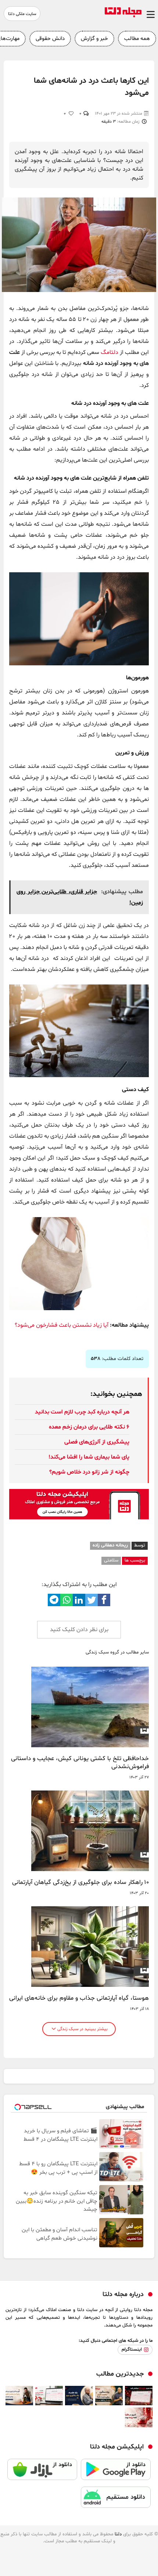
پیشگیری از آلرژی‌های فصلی (97, 1442)
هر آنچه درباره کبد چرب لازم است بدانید (82, 1412)
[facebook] (104, 1600)
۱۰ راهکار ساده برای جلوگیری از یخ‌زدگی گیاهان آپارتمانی (80, 1882)
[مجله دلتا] (123, 16)
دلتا (118, 2534)
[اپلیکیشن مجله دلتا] (116, 2473)
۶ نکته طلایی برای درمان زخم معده (89, 1427)
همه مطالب (137, 39)
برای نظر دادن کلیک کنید (79, 1630)
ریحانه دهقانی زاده (110, 1545)
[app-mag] (79, 1518)
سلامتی (111, 1560)
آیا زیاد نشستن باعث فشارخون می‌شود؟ (62, 1325)
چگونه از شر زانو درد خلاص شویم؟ (89, 1472)
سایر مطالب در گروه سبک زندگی (117, 1653)
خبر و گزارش (94, 39)
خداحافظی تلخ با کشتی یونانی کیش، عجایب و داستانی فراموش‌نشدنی (80, 1763)
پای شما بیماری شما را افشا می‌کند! (89, 1457)
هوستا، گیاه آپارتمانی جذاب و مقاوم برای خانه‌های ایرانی (79, 1998)
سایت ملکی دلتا (22, 14)
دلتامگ (109, 352)
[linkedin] (79, 1600)
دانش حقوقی (50, 39)
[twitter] (91, 1600)
